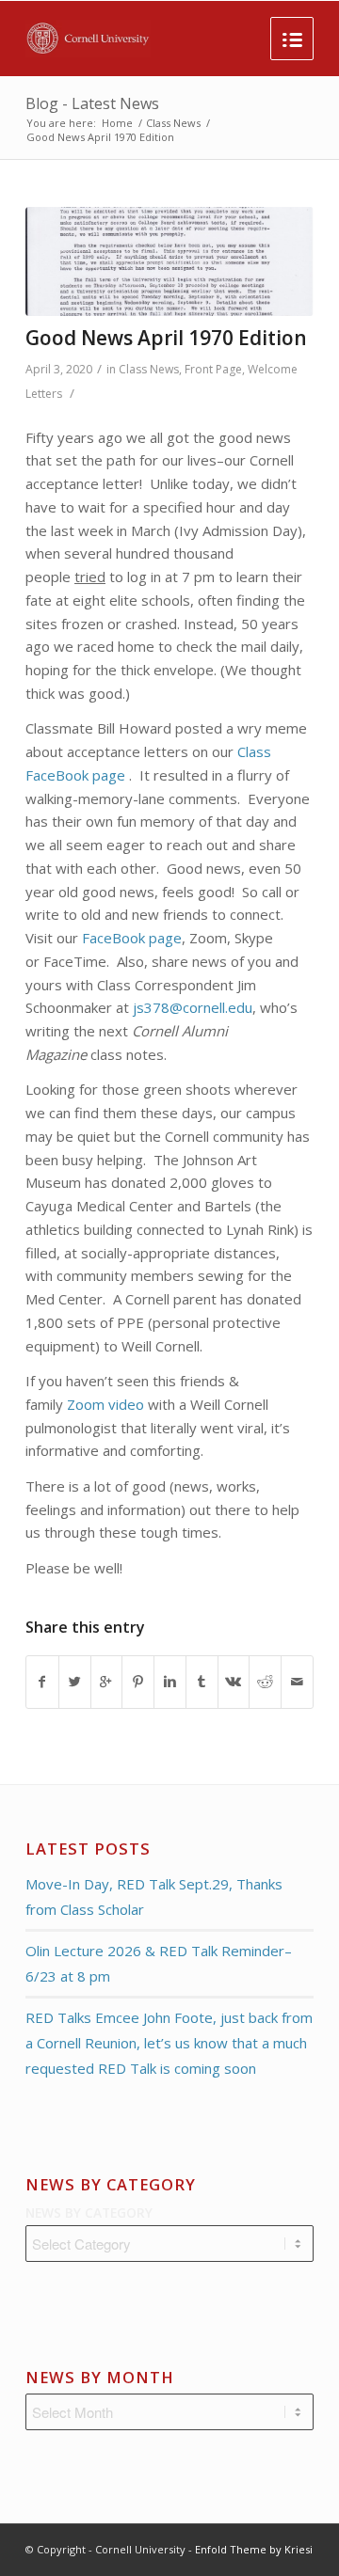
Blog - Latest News (92, 103)
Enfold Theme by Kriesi (254, 2549)
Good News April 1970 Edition (166, 338)
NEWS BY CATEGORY (89, 2213)
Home (117, 123)
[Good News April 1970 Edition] (169, 261)
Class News (173, 123)
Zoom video (105, 1404)
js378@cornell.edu (193, 1007)
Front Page (213, 369)
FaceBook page (132, 938)
